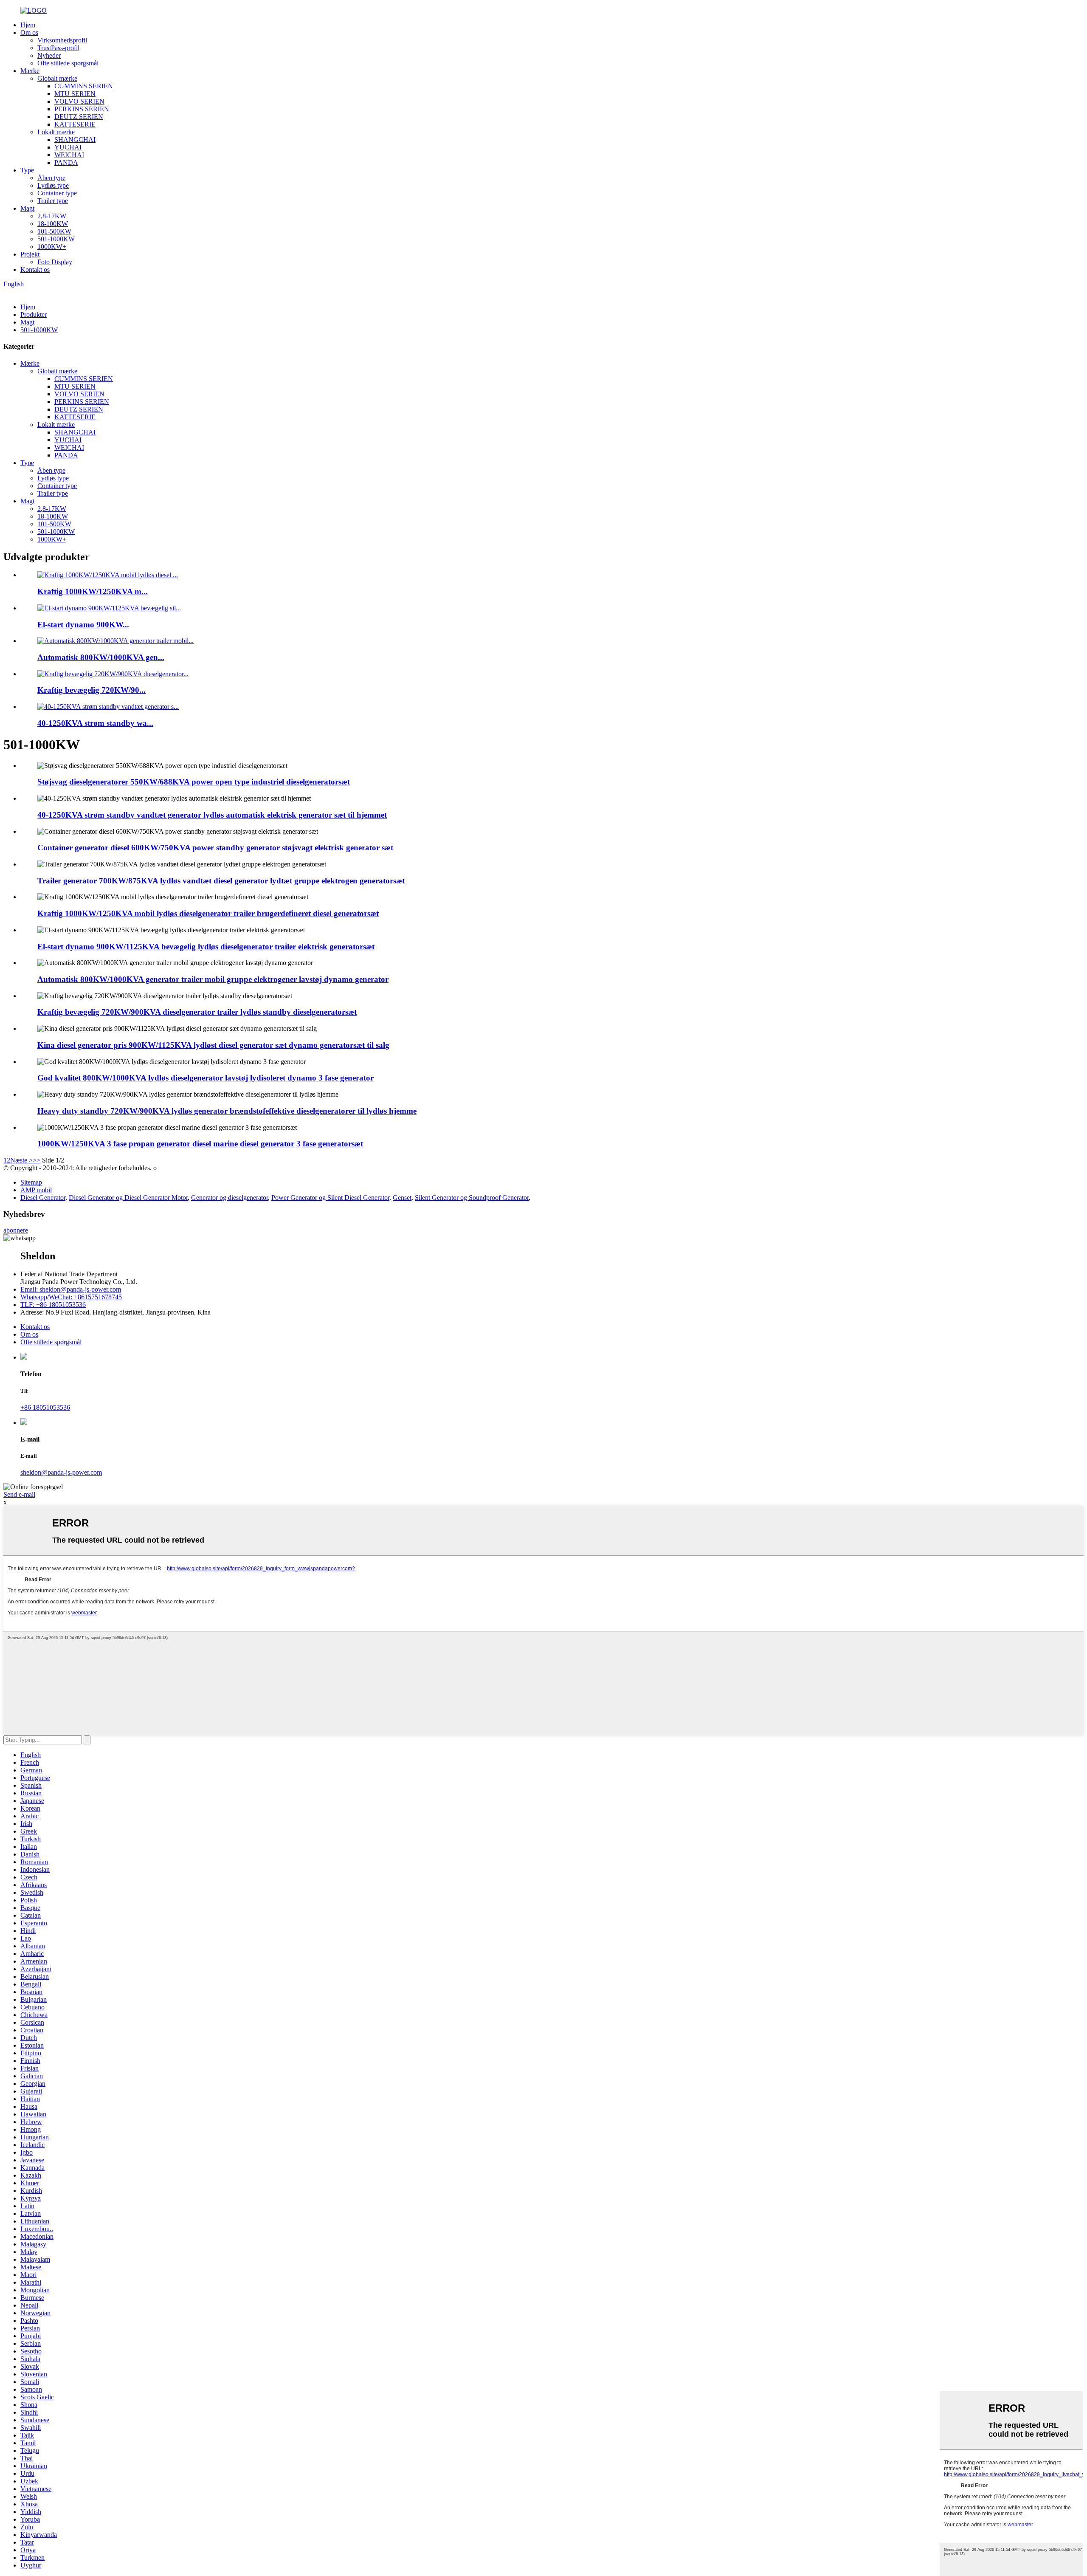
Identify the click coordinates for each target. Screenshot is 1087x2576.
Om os (29, 32)
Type (27, 170)
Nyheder (49, 55)
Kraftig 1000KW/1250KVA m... (93, 591)
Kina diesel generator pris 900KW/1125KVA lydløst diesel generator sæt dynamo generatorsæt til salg (213, 1045)
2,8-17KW (52, 216)
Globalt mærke (57, 78)
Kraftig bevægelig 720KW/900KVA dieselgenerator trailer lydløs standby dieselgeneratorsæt (197, 1012)
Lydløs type (53, 185)
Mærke (30, 71)
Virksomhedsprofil (62, 40)
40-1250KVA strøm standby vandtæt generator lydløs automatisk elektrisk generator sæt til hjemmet (212, 815)
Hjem (28, 25)
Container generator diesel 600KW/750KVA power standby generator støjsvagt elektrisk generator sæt (215, 848)
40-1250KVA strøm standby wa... (95, 723)
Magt (27, 208)
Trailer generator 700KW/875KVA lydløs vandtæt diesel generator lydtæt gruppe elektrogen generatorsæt (221, 881)
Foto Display (55, 262)
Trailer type (53, 201)
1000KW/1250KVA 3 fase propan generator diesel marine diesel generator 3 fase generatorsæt (200, 1144)
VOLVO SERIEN (79, 101)
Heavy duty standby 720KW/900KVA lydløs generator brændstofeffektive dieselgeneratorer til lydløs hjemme (227, 1111)
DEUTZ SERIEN (79, 117)
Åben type (51, 178)
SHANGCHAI (75, 140)
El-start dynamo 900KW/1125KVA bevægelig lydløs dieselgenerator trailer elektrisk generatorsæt (206, 947)
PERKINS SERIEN (82, 109)
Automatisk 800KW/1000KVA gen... (101, 657)
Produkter (34, 315)
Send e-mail (19, 1494)
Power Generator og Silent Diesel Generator (330, 1198)
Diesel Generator (43, 1198)
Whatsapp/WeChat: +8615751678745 (71, 1297)
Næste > (21, 1160)
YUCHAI (68, 147)
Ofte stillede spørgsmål (68, 63)
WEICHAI (69, 155)
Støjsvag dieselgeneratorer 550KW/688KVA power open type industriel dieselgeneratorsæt (194, 782)
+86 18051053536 (45, 1407)
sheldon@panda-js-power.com (61, 1472)
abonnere (16, 1230)
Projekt (30, 254)
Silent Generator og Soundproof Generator (472, 1198)
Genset (402, 1198)
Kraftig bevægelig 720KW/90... (92, 690)
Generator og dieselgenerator (230, 1198)
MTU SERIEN (75, 94)
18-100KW (53, 224)
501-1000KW (56, 239)
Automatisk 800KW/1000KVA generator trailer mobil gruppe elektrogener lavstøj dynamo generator (213, 979)
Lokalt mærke (56, 132)
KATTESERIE (75, 124)
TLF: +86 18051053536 (53, 1305)
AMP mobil (36, 1190)
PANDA (66, 162)
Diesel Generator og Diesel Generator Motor (128, 1198)
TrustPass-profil (58, 48)
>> (37, 1160)
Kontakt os (35, 269)
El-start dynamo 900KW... (83, 625)
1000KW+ (52, 247)
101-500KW (54, 231)
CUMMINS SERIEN (84, 86)
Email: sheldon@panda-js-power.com (71, 1289)
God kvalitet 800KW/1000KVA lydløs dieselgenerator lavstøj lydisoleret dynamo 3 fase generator (206, 1078)
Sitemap (31, 1182)
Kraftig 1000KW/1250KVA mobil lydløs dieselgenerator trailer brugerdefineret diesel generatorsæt (208, 913)
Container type (57, 193)
